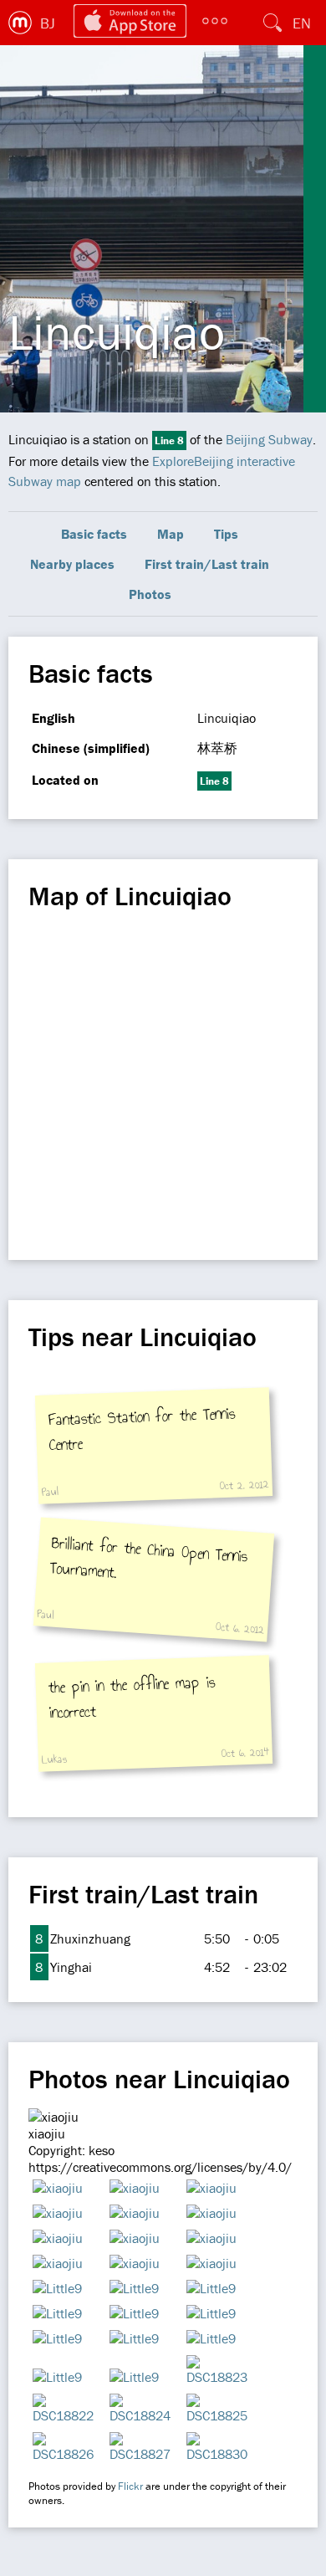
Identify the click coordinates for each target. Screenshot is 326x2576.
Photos (150, 594)
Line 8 (169, 440)
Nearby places (72, 564)
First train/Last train (207, 564)
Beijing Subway (269, 439)
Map (171, 534)
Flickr (130, 2486)
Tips (226, 534)
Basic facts (94, 534)
